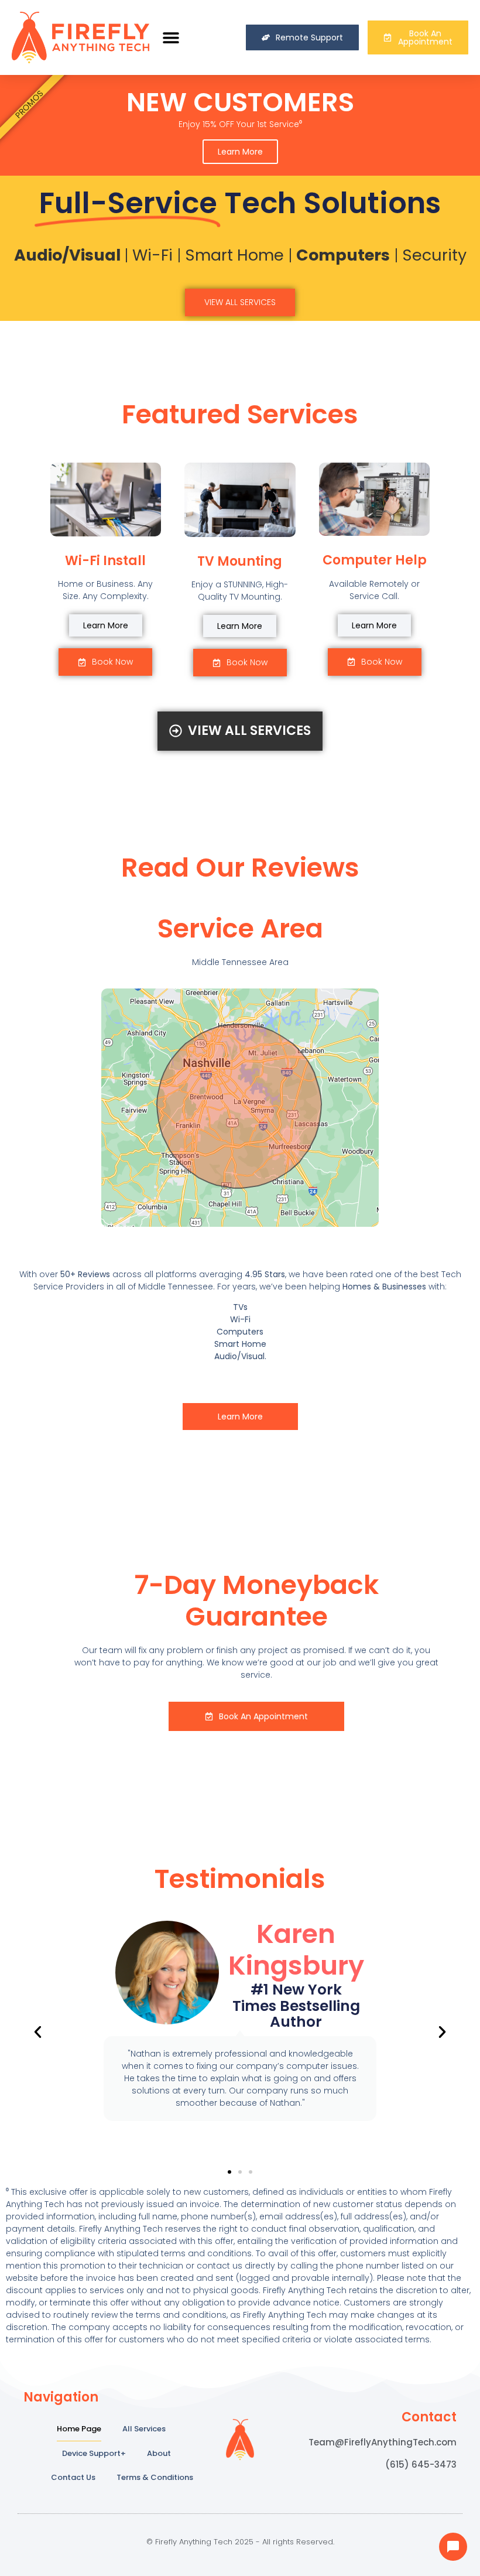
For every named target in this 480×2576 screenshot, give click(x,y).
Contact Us (73, 2477)
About (159, 2453)
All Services (144, 2429)
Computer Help (375, 560)
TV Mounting (240, 561)
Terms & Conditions (155, 2477)
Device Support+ (94, 2453)
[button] (171, 38)
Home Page (79, 2429)
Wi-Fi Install (105, 561)
